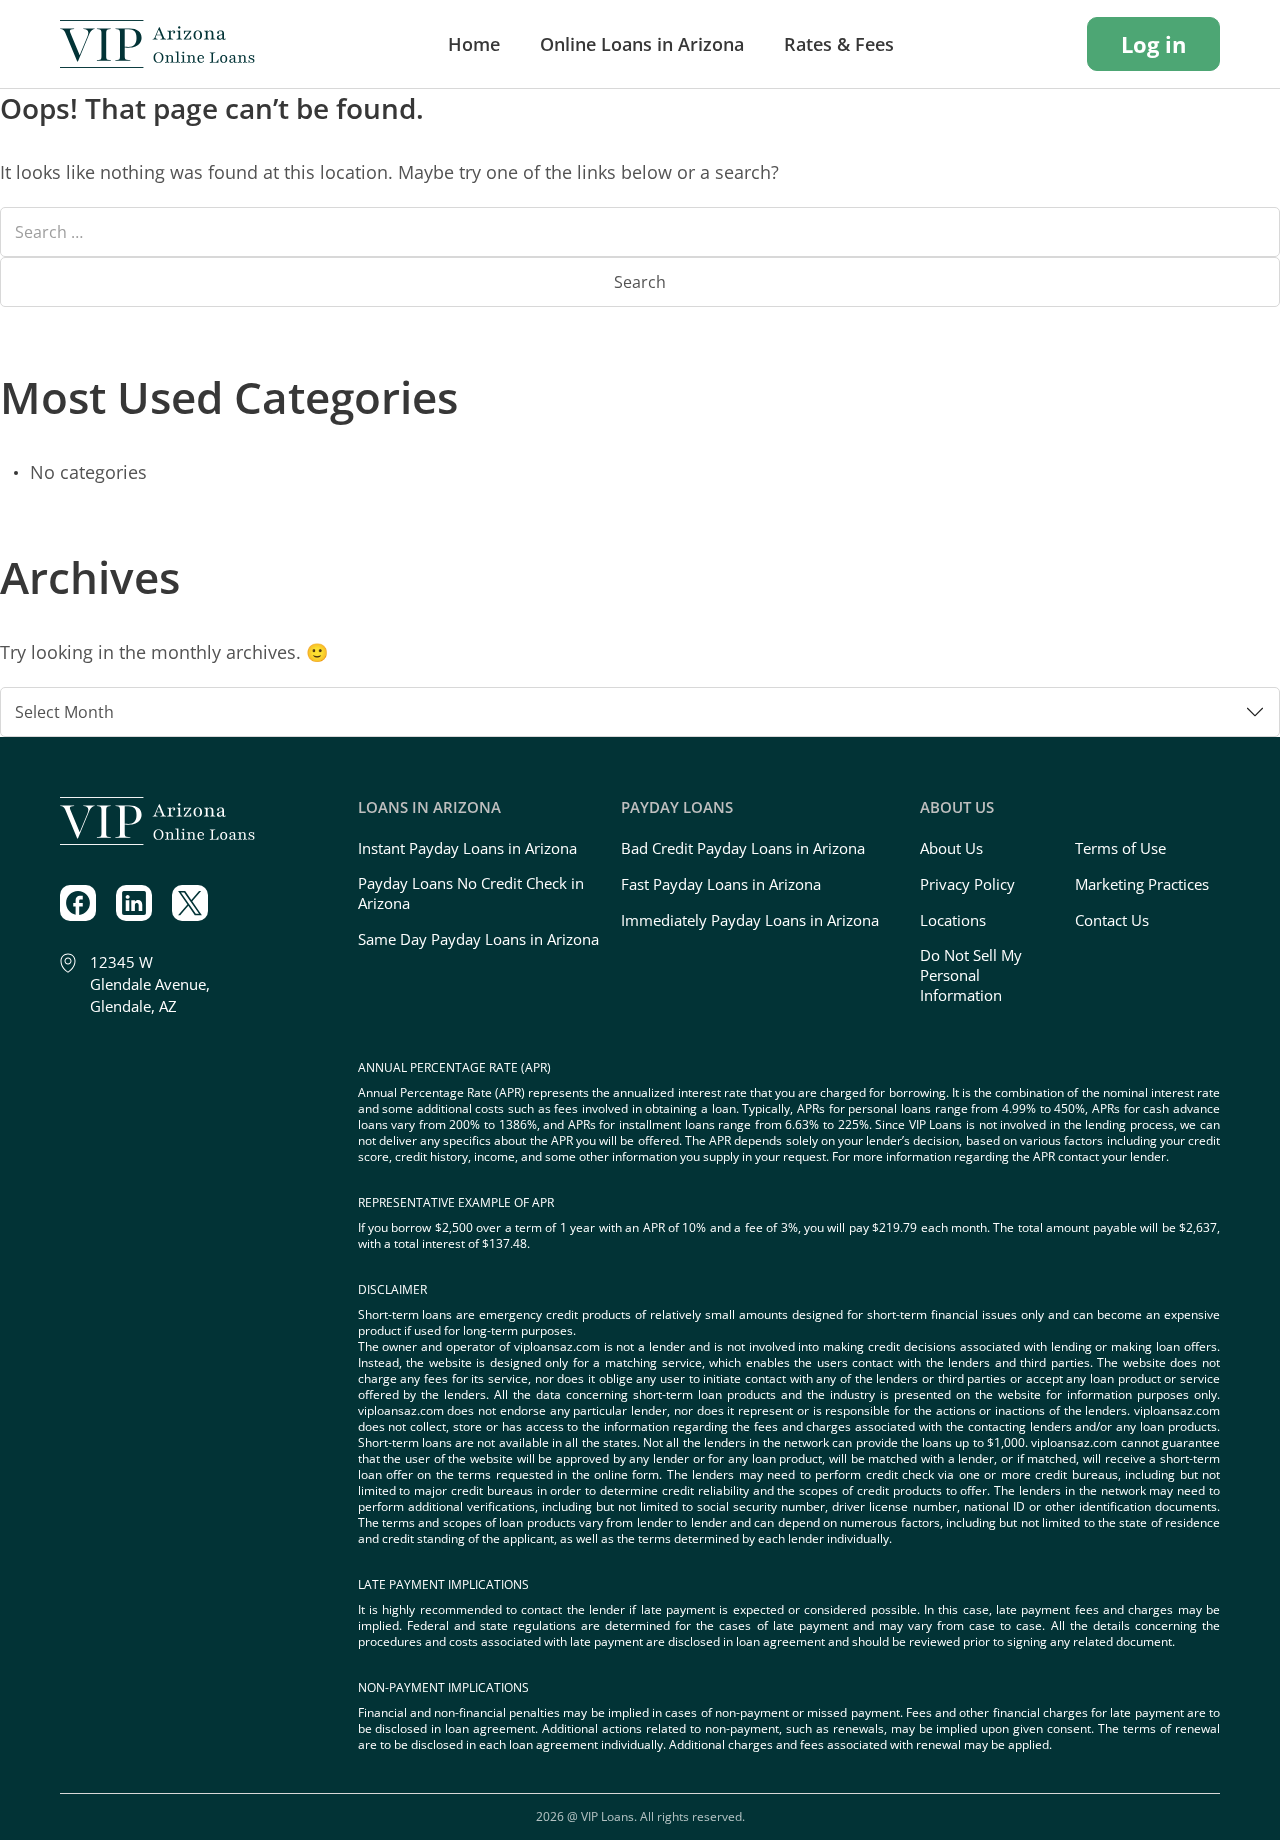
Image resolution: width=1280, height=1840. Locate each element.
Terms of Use (1120, 848)
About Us (951, 848)
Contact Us (1112, 920)
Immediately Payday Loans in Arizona (750, 920)
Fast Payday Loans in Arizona (721, 884)
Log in (1153, 44)
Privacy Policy (967, 884)
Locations (953, 920)
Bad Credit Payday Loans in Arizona (743, 848)
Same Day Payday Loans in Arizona (478, 939)
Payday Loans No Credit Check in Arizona (471, 893)
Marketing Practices (1142, 884)
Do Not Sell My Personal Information (971, 975)
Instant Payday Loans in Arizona (467, 848)
